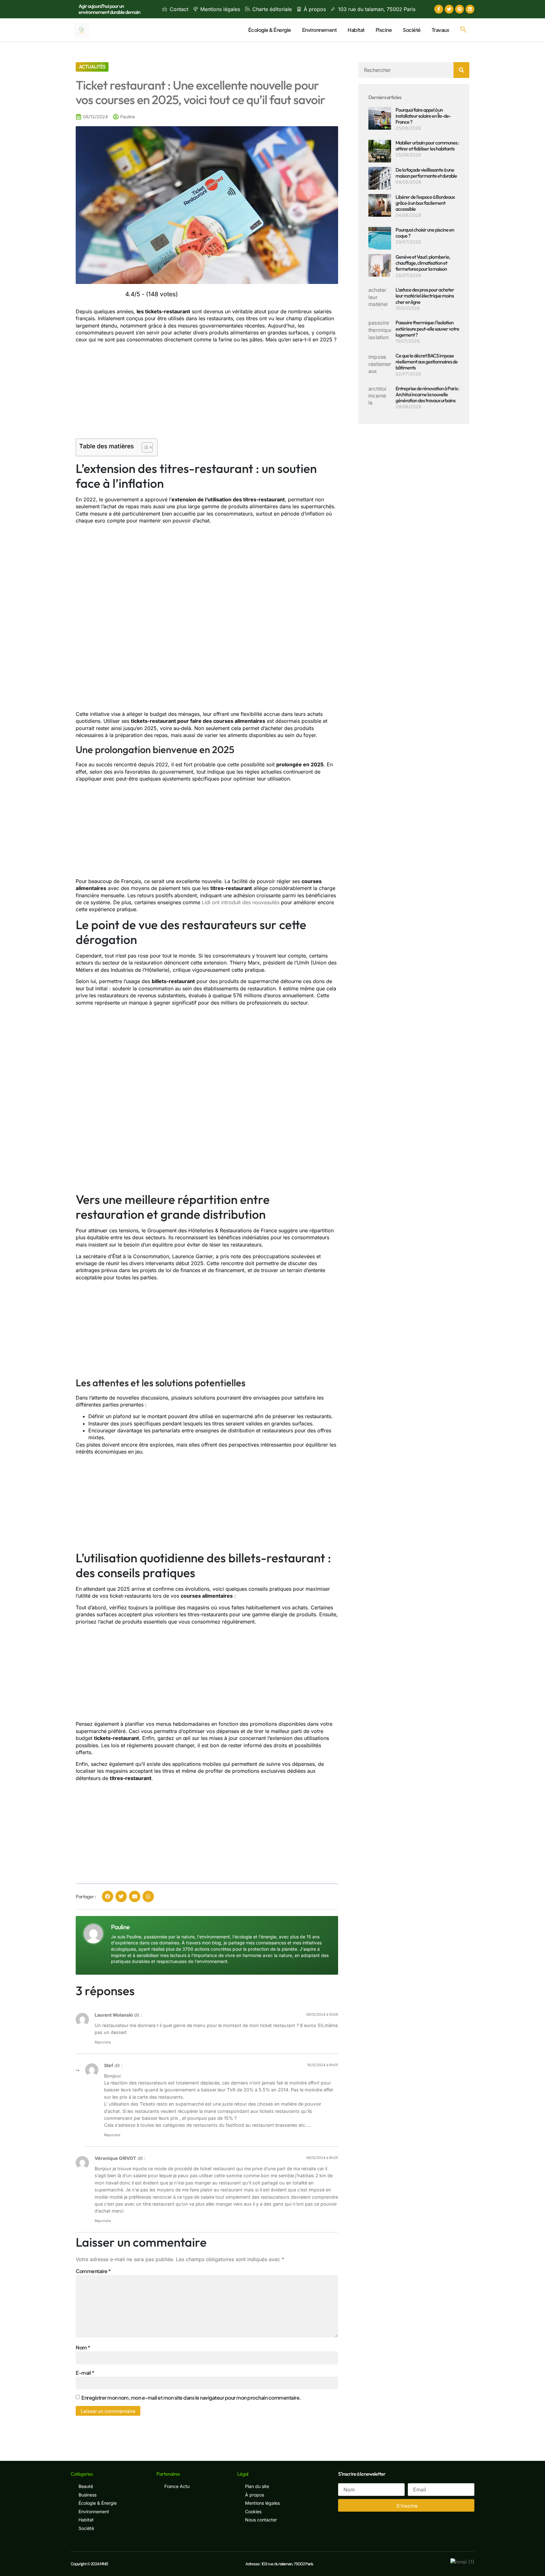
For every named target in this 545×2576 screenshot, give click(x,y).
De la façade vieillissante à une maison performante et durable (426, 173)
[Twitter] (449, 9)
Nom (83, 2347)
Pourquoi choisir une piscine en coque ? (425, 233)
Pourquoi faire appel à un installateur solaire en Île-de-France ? (423, 116)
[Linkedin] (470, 9)
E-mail (85, 2373)
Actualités (92, 67)
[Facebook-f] (439, 9)
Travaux (441, 30)
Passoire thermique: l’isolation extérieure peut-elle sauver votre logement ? (427, 328)
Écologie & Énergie (270, 30)
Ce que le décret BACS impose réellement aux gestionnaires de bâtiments (427, 362)
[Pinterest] (460, 9)
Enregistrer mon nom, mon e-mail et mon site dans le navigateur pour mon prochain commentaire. (191, 2398)
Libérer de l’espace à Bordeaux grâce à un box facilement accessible (425, 203)
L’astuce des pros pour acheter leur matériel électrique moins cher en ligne (425, 296)
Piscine (384, 30)
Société (412, 30)
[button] (463, 30)
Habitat (356, 30)
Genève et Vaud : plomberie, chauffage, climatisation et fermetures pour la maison (423, 263)
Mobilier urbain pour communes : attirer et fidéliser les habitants (427, 146)
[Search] (461, 70)
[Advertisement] (207, 392)
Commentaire (93, 2271)
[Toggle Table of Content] (144, 447)
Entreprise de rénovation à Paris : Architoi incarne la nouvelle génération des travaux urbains (427, 394)
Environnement (319, 30)
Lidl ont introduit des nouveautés (241, 902)
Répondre (103, 2042)
